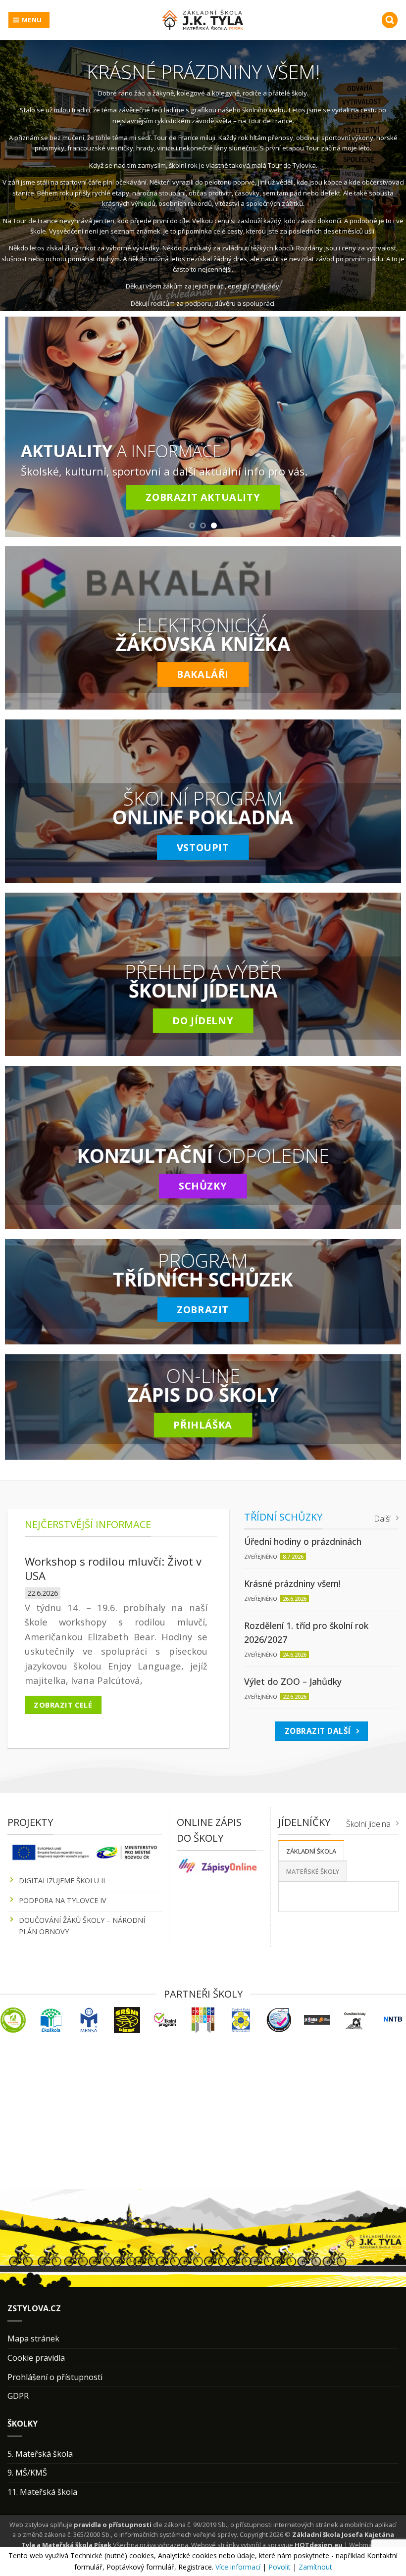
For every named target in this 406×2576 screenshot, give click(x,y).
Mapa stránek (33, 2338)
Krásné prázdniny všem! (292, 1583)
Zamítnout (315, 2567)
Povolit (279, 2567)
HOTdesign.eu (319, 2545)
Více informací (238, 2567)
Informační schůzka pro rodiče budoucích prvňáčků (103, 1568)
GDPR (18, 2396)
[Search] (390, 20)
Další (382, 1519)
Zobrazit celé (63, 1705)
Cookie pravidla (36, 2358)
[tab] (311, 1851)
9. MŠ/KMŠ (27, 2473)
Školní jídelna (368, 1824)
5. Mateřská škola (40, 2454)
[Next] (381, 426)
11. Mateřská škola (42, 2492)
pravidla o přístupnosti (113, 2525)
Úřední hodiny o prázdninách (303, 1541)
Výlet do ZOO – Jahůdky (293, 1681)
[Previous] (25, 426)
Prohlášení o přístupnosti (55, 2377)
